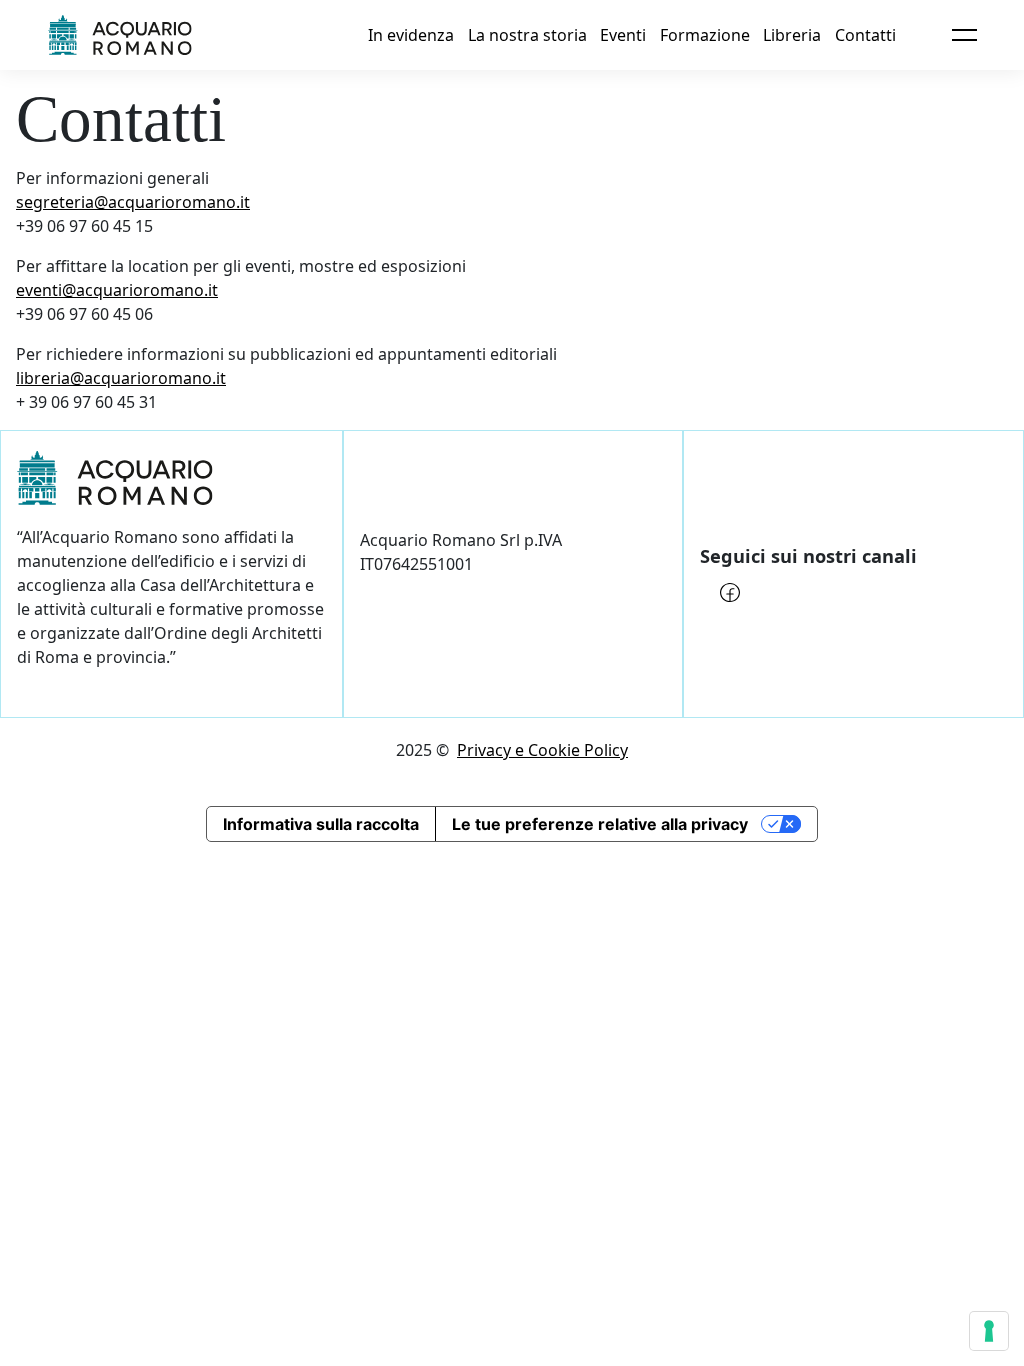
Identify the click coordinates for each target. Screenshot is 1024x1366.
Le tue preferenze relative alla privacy (600, 824)
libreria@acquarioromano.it (121, 378)
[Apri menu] (964, 35)
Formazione (705, 35)
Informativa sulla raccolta (321, 824)
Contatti (865, 35)
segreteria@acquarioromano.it (133, 202)
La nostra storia (527, 35)
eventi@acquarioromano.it (117, 290)
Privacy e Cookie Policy (542, 750)
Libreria (792, 35)
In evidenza (411, 35)
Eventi (623, 35)
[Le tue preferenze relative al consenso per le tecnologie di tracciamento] (989, 1331)
